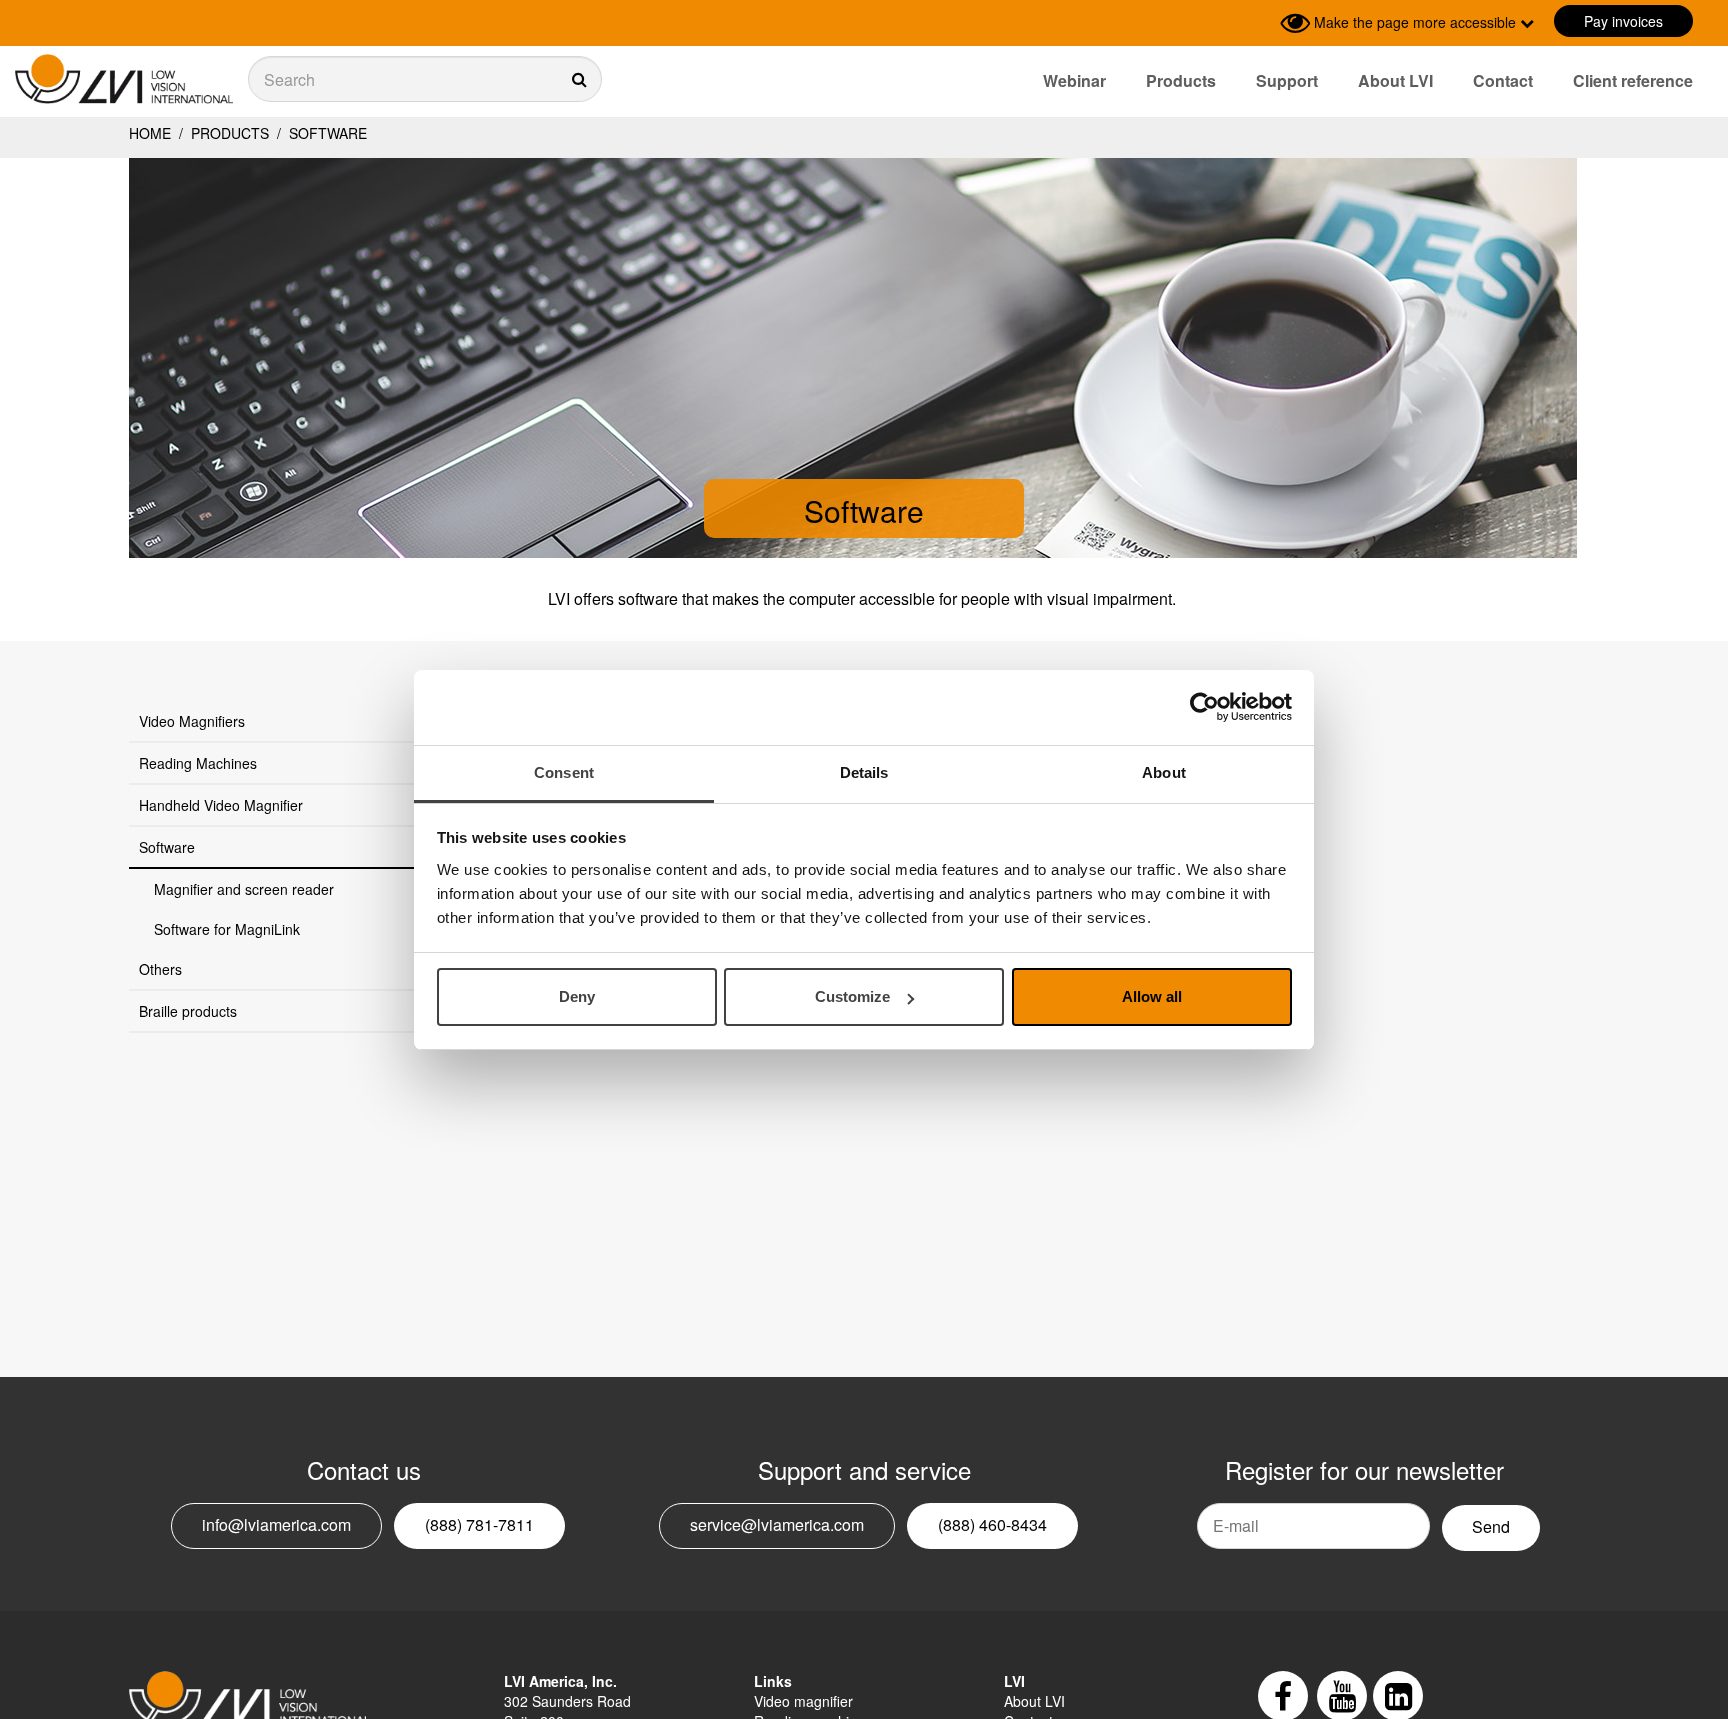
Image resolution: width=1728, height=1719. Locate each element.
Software (326, 133)
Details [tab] (864, 772)
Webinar (1074, 80)
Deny (577, 996)
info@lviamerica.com (276, 1524)
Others (160, 969)
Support (1287, 80)
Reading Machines (198, 763)
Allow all (1152, 996)
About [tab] (1164, 772)
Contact (1503, 80)
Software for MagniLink (227, 929)
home (150, 133)
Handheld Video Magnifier (221, 805)
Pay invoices (1623, 21)
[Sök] (425, 79)
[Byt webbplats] (1260, 23)
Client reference (1633, 80)
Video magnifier (803, 1701)
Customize (852, 996)
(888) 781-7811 (479, 1524)
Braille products (188, 1011)
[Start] (124, 79)
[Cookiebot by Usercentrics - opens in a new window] (1204, 707)
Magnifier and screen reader (244, 889)
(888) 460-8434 (992, 1524)
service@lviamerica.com (777, 1524)
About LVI (1395, 80)
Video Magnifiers (192, 721)
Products (1181, 80)
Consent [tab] (564, 772)
